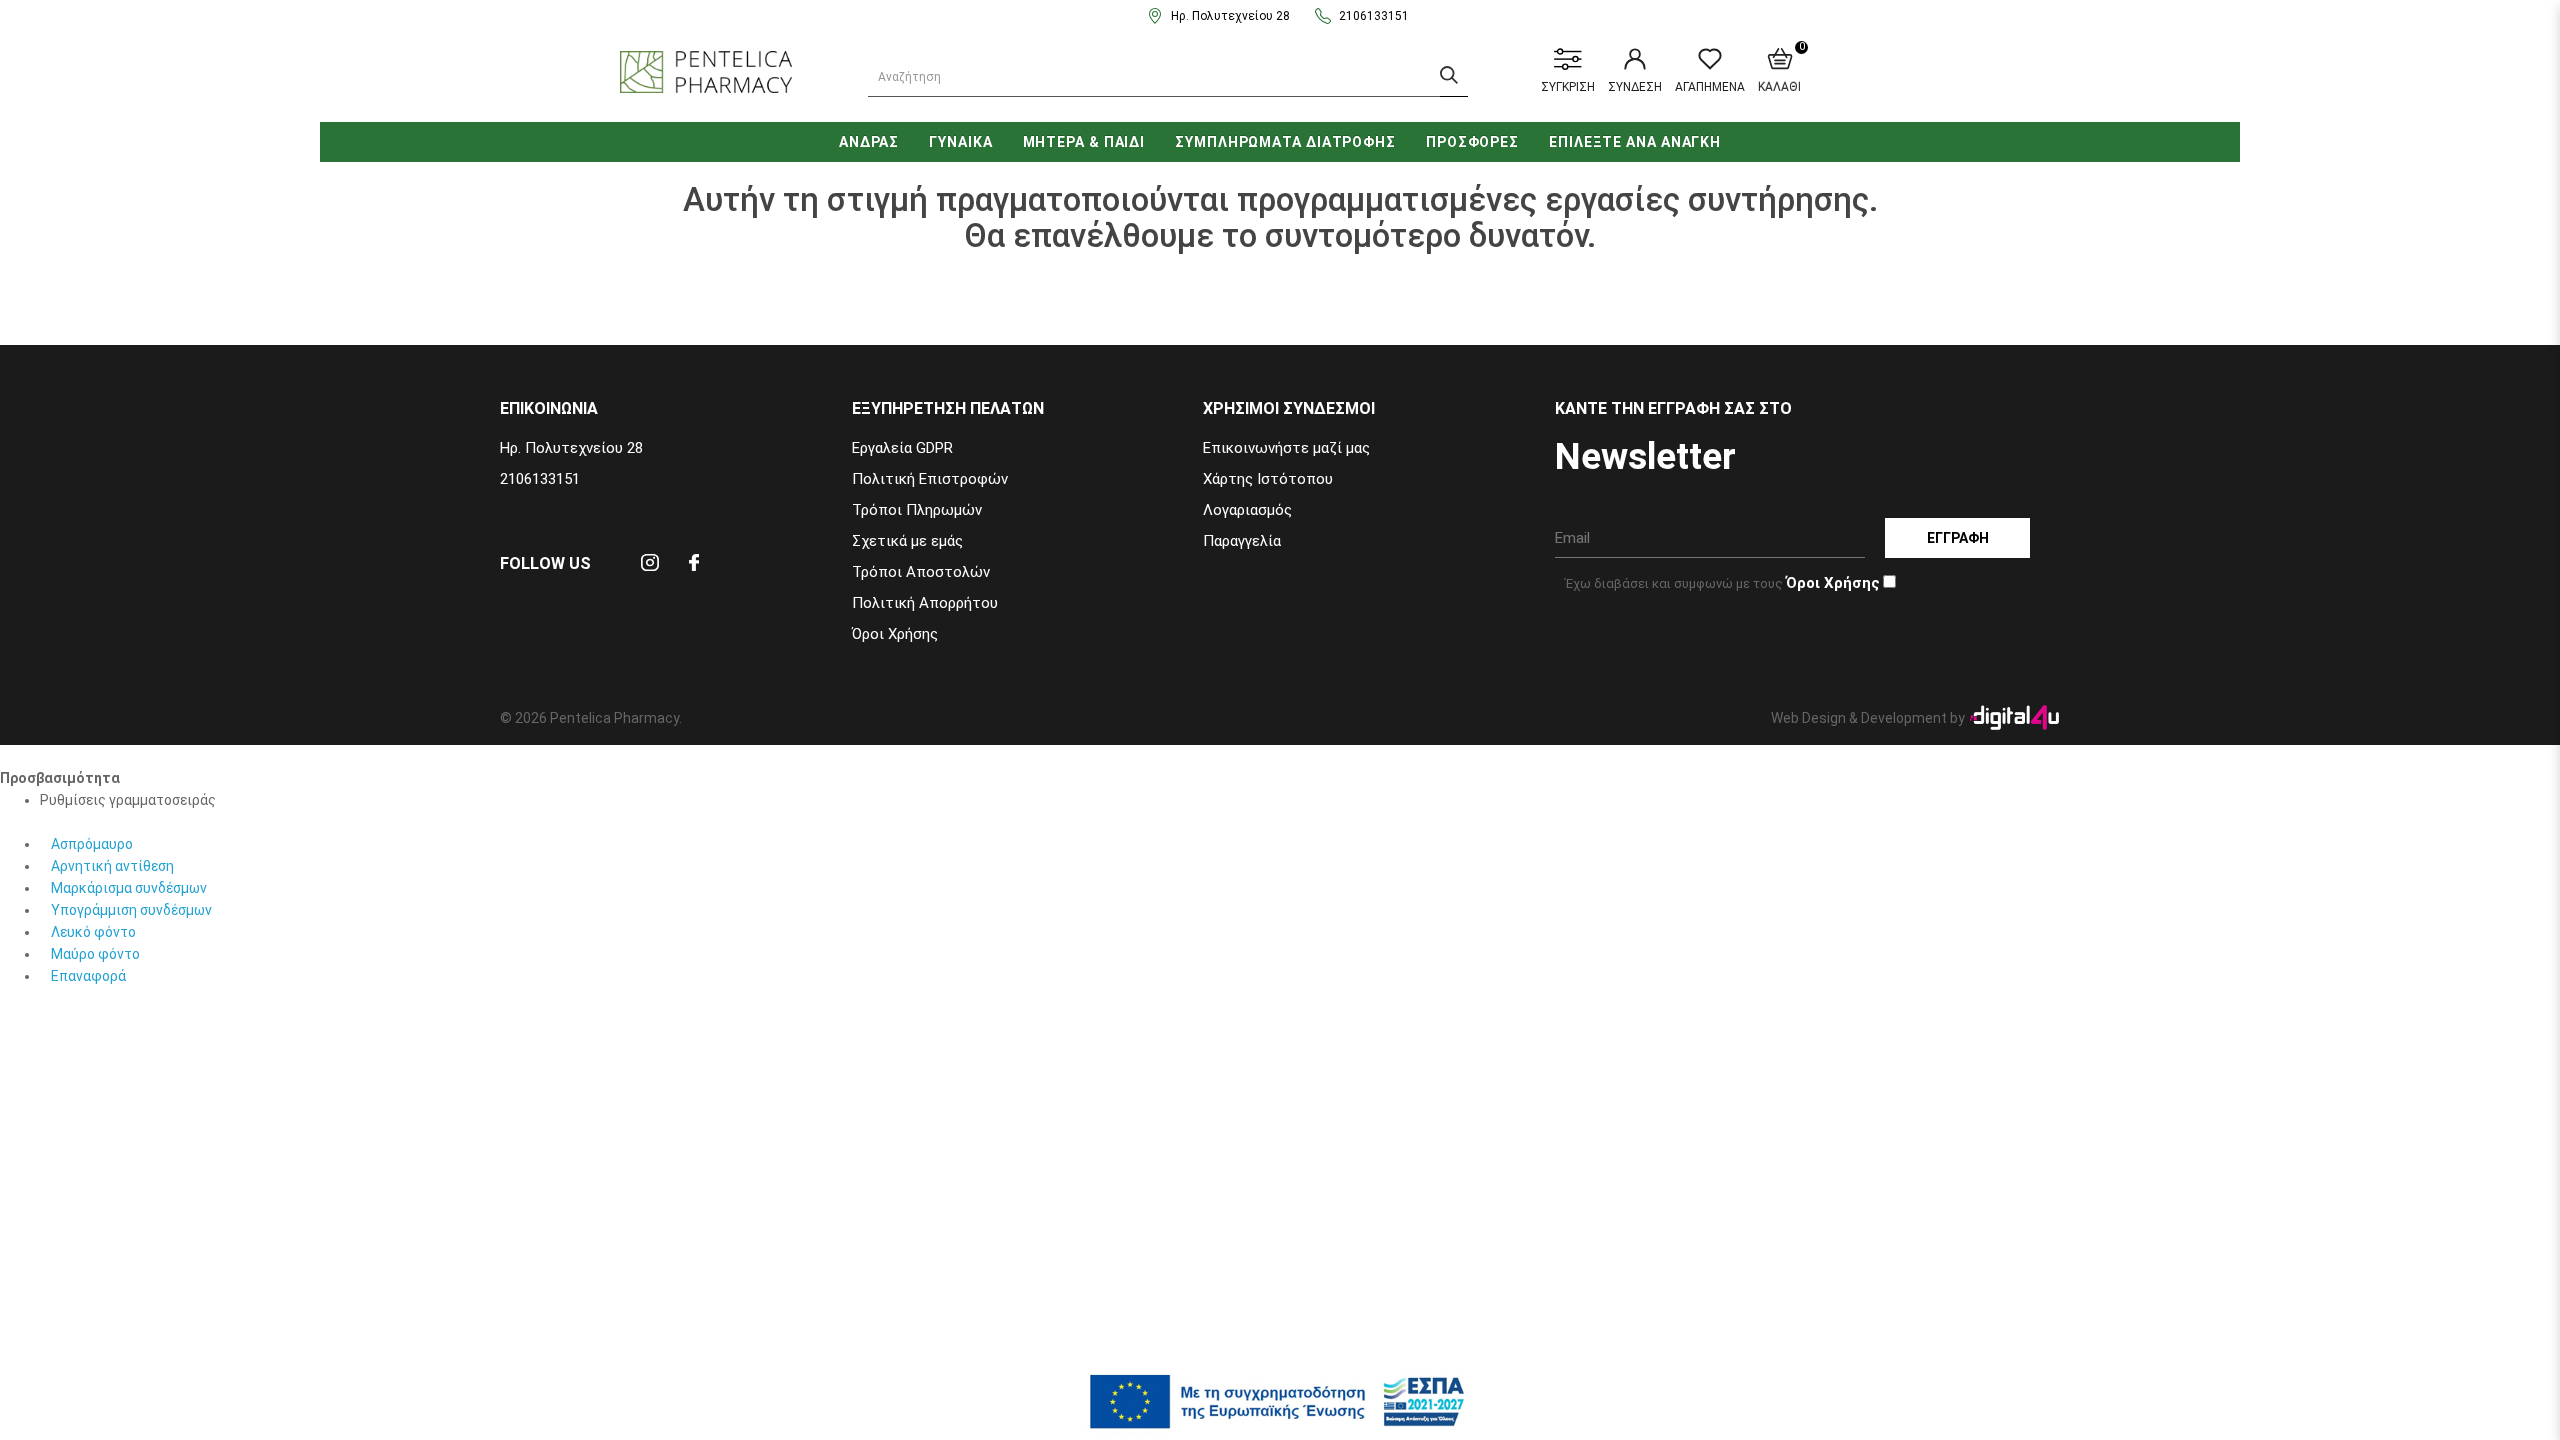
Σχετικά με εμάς (907, 541)
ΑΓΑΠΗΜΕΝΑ (1710, 87)
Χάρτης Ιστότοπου (1268, 479)
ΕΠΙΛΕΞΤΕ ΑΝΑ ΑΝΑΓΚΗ (1635, 142)
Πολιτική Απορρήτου (925, 603)
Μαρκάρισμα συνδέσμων (129, 888)
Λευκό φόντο (93, 932)
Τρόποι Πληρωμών (917, 510)
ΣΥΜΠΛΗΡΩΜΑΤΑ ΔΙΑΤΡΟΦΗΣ (1285, 142)
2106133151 (1374, 16)
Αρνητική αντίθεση (112, 866)
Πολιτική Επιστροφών (930, 479)
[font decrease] (59, 822)
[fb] (694, 569)
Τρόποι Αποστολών (921, 572)
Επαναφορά (88, 976)
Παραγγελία (1242, 541)
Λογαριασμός (1247, 510)
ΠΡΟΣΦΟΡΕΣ (1472, 142)
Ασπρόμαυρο (92, 844)
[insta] (650, 569)
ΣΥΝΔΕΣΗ (1635, 87)
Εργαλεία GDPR (902, 448)
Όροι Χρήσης (895, 634)
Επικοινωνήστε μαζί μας (1286, 448)
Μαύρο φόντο (95, 954)
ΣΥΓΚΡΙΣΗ (1568, 87)
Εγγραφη (1958, 538)
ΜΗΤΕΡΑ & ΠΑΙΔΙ (1084, 142)
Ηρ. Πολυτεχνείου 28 (1230, 16)
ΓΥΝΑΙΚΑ (960, 142)
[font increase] (47, 822)
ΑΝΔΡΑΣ (869, 142)
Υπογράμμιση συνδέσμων (131, 910)
